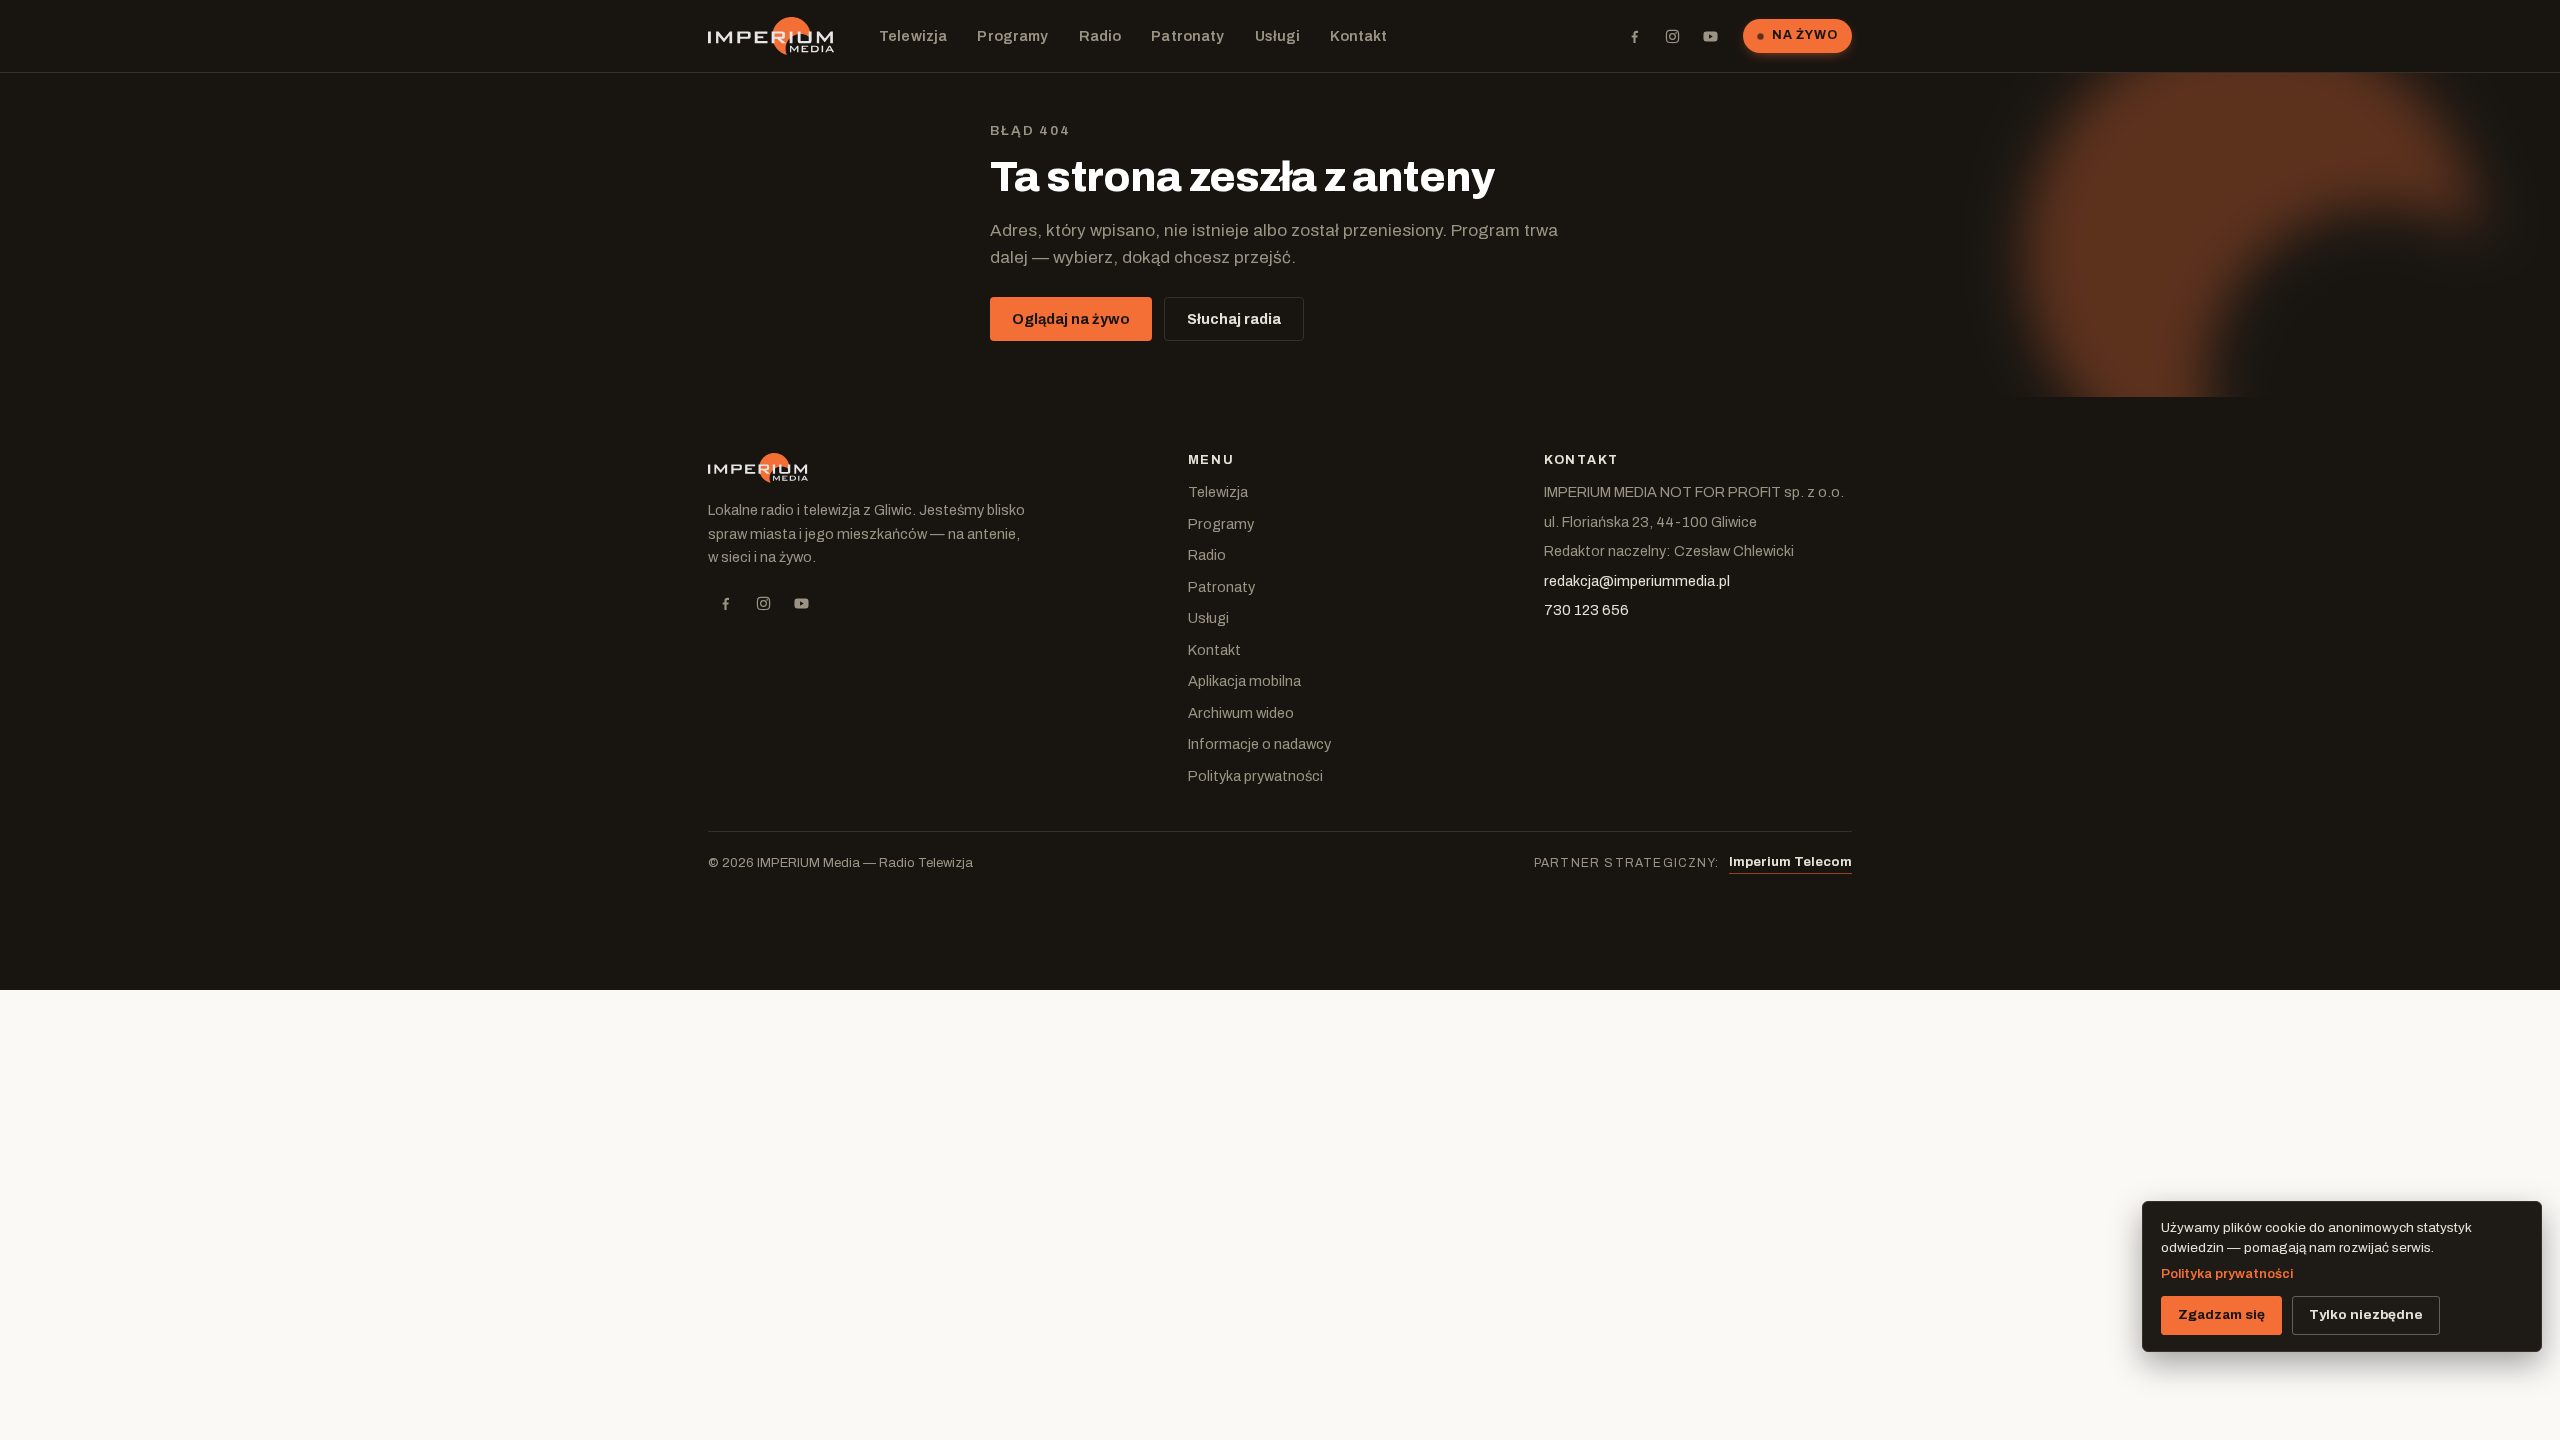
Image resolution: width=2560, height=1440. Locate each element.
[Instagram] (1672, 36)
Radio (1100, 36)
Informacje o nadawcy (1259, 744)
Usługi (1278, 36)
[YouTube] (1710, 36)
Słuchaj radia (1234, 319)
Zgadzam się (2221, 1314)
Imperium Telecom (1790, 862)
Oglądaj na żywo (1071, 319)
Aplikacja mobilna (1244, 681)
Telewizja (913, 36)
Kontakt (1358, 36)
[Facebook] (1634, 36)
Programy (1012, 36)
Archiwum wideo (1241, 713)
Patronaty (1187, 36)
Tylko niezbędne (2366, 1314)
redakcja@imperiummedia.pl (1637, 581)
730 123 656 (1586, 610)
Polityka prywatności (1255, 776)
